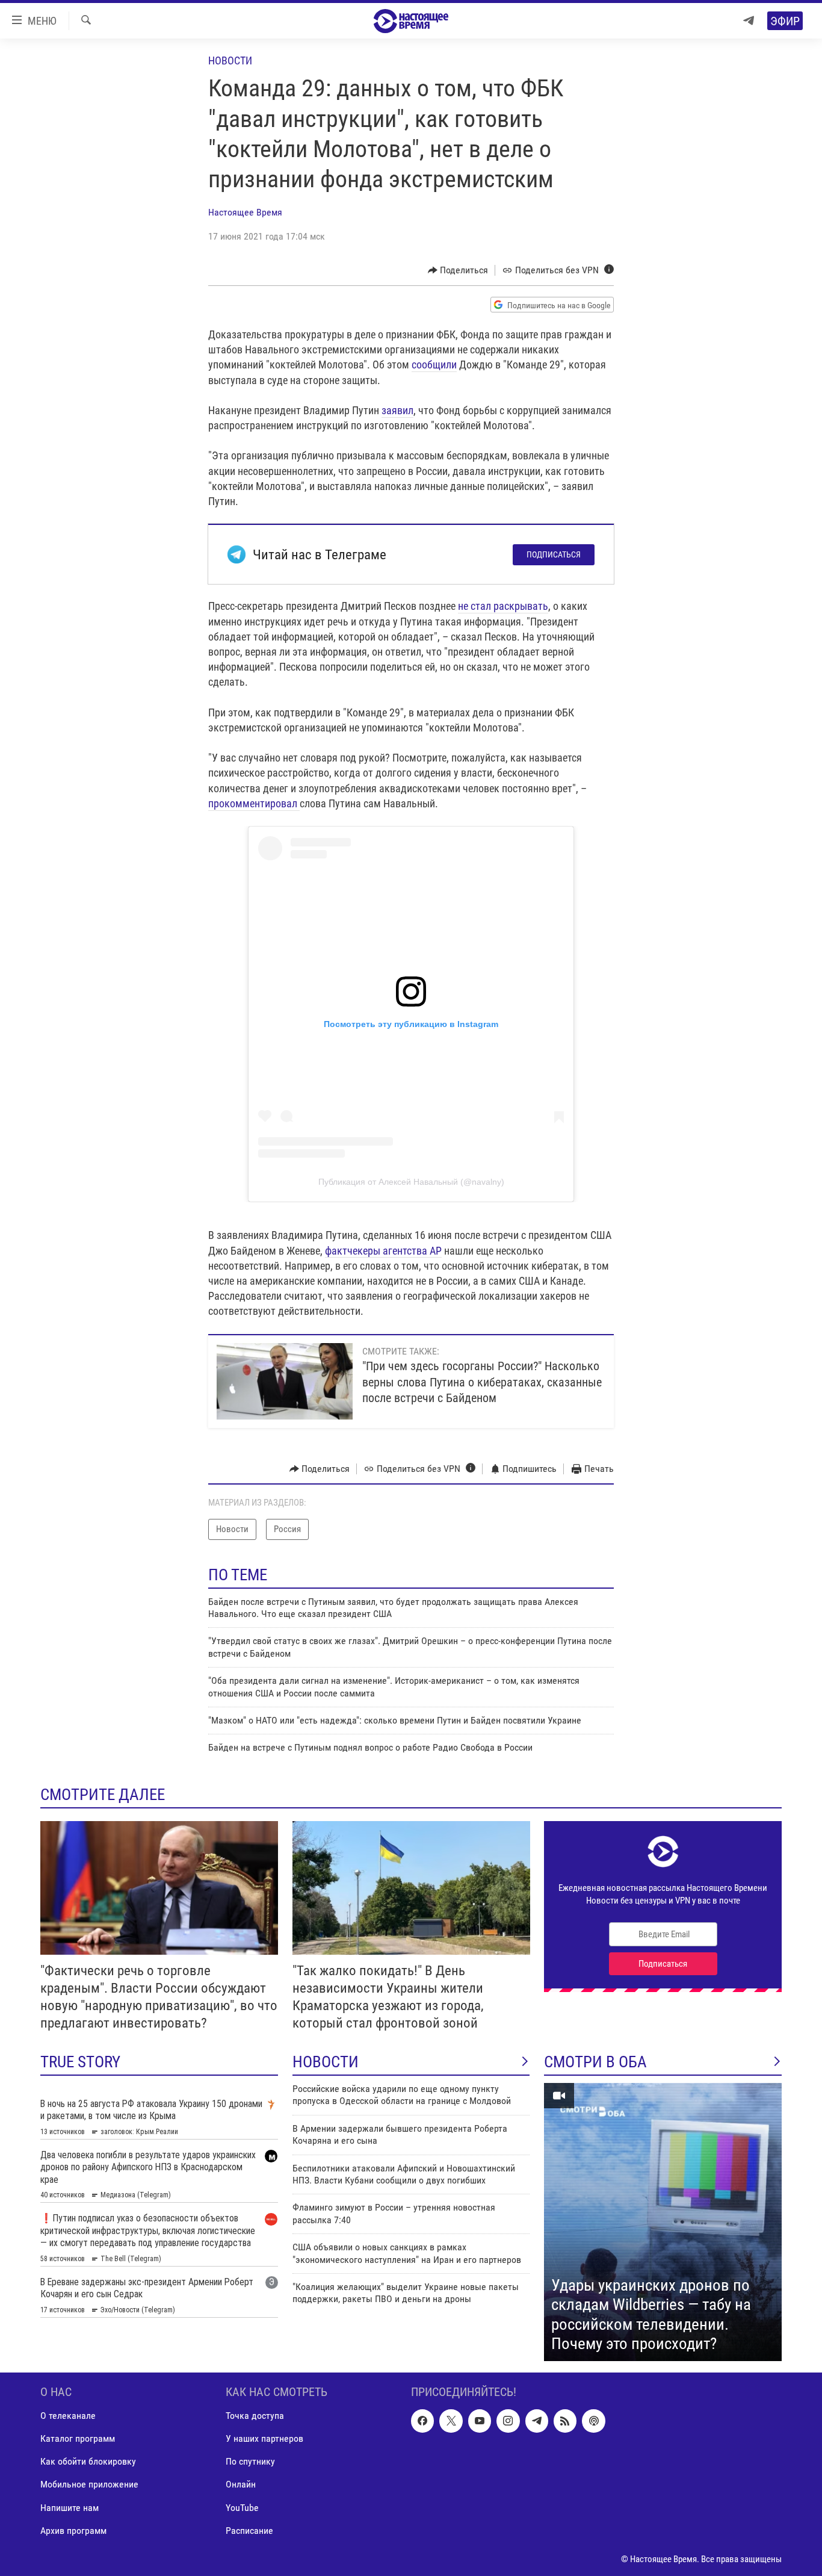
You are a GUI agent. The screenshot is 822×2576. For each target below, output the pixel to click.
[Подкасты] (593, 2421)
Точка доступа (255, 2416)
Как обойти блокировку (88, 2461)
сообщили (434, 365)
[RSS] (565, 2421)
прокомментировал (253, 803)
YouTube (242, 2507)
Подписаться (554, 554)
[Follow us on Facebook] (422, 2421)
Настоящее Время (245, 212)
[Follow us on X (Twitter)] (451, 2421)
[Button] (458, 270)
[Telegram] (749, 21)
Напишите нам (70, 2507)
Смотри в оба (595, 2062)
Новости (230, 61)
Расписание (249, 2530)
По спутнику (250, 2461)
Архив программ (73, 2530)
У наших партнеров (264, 2438)
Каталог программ (78, 2438)
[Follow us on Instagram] (508, 2421)
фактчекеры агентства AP (383, 1251)
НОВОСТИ (326, 2062)
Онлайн (241, 2484)
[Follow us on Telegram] (537, 2421)
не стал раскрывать (503, 606)
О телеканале (68, 2416)
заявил (397, 410)
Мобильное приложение (89, 2484)
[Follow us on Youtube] (480, 2421)
